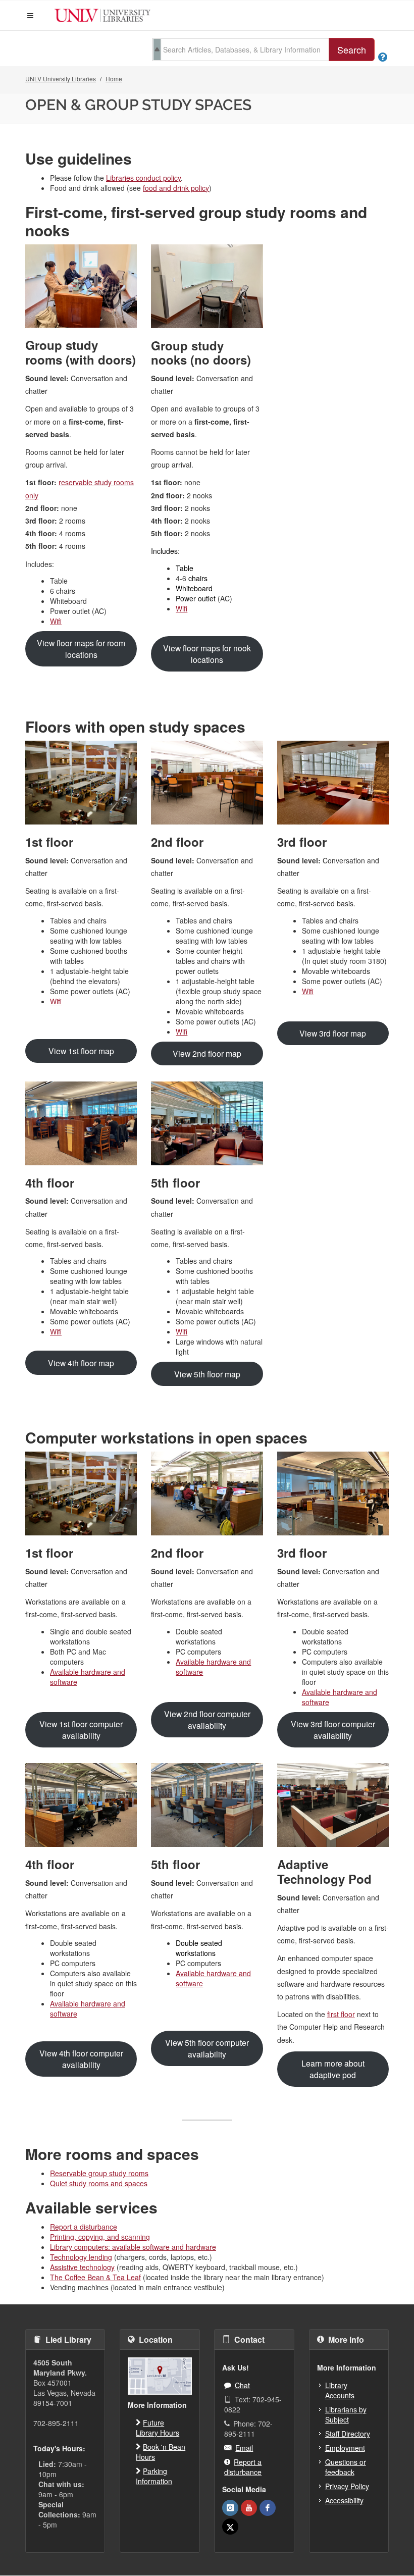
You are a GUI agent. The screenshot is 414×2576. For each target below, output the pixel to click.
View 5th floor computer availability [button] (207, 2048)
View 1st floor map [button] (81, 1051)
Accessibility (344, 2500)
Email (244, 2448)
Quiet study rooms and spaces (99, 2183)
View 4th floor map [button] (81, 1363)
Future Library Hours (158, 2428)
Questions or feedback (346, 2467)
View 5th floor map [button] (207, 1374)
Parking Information (154, 2476)
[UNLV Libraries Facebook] (268, 2508)
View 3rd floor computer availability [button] (333, 1730)
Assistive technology (82, 2267)
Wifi (56, 621)
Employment (345, 2448)
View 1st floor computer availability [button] (81, 1730)
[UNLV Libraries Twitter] (230, 2527)
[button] (30, 16)
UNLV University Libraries (61, 79)
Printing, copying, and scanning (100, 2237)
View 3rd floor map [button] (333, 1033)
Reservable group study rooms (99, 2173)
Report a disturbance (84, 2227)
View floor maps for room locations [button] (81, 649)
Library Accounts (340, 2390)
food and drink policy (176, 188)
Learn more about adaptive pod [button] (333, 2069)
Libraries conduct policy (143, 178)
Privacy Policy (347, 2486)
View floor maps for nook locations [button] (207, 654)
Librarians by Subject (346, 2414)
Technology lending (81, 2257)
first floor (341, 2014)
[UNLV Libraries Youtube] (249, 2508)
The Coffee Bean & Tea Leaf (95, 2277)
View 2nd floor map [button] (207, 1053)
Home (114, 79)
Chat (242, 2385)
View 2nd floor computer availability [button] (207, 1719)
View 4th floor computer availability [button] (81, 2059)
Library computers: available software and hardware (133, 2247)
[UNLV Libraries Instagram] (230, 2508)
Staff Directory (348, 2434)
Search (352, 49)
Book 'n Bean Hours (161, 2452)
